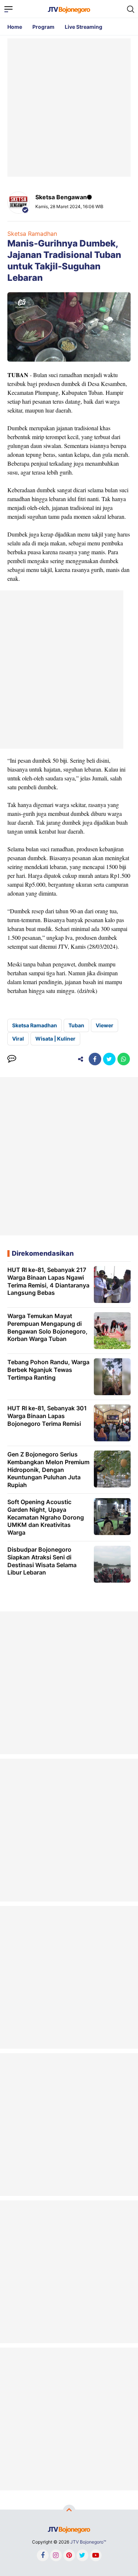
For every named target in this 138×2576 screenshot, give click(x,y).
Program (43, 27)
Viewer (105, 1025)
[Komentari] (12, 1059)
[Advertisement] (69, 108)
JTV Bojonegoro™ (88, 2542)
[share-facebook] (95, 1059)
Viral (18, 1039)
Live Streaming (84, 27)
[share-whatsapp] (124, 1059)
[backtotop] (69, 2511)
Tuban (76, 1025)
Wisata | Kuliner (55, 1039)
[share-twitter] (109, 1059)
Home (15, 27)
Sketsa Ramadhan (32, 234)
